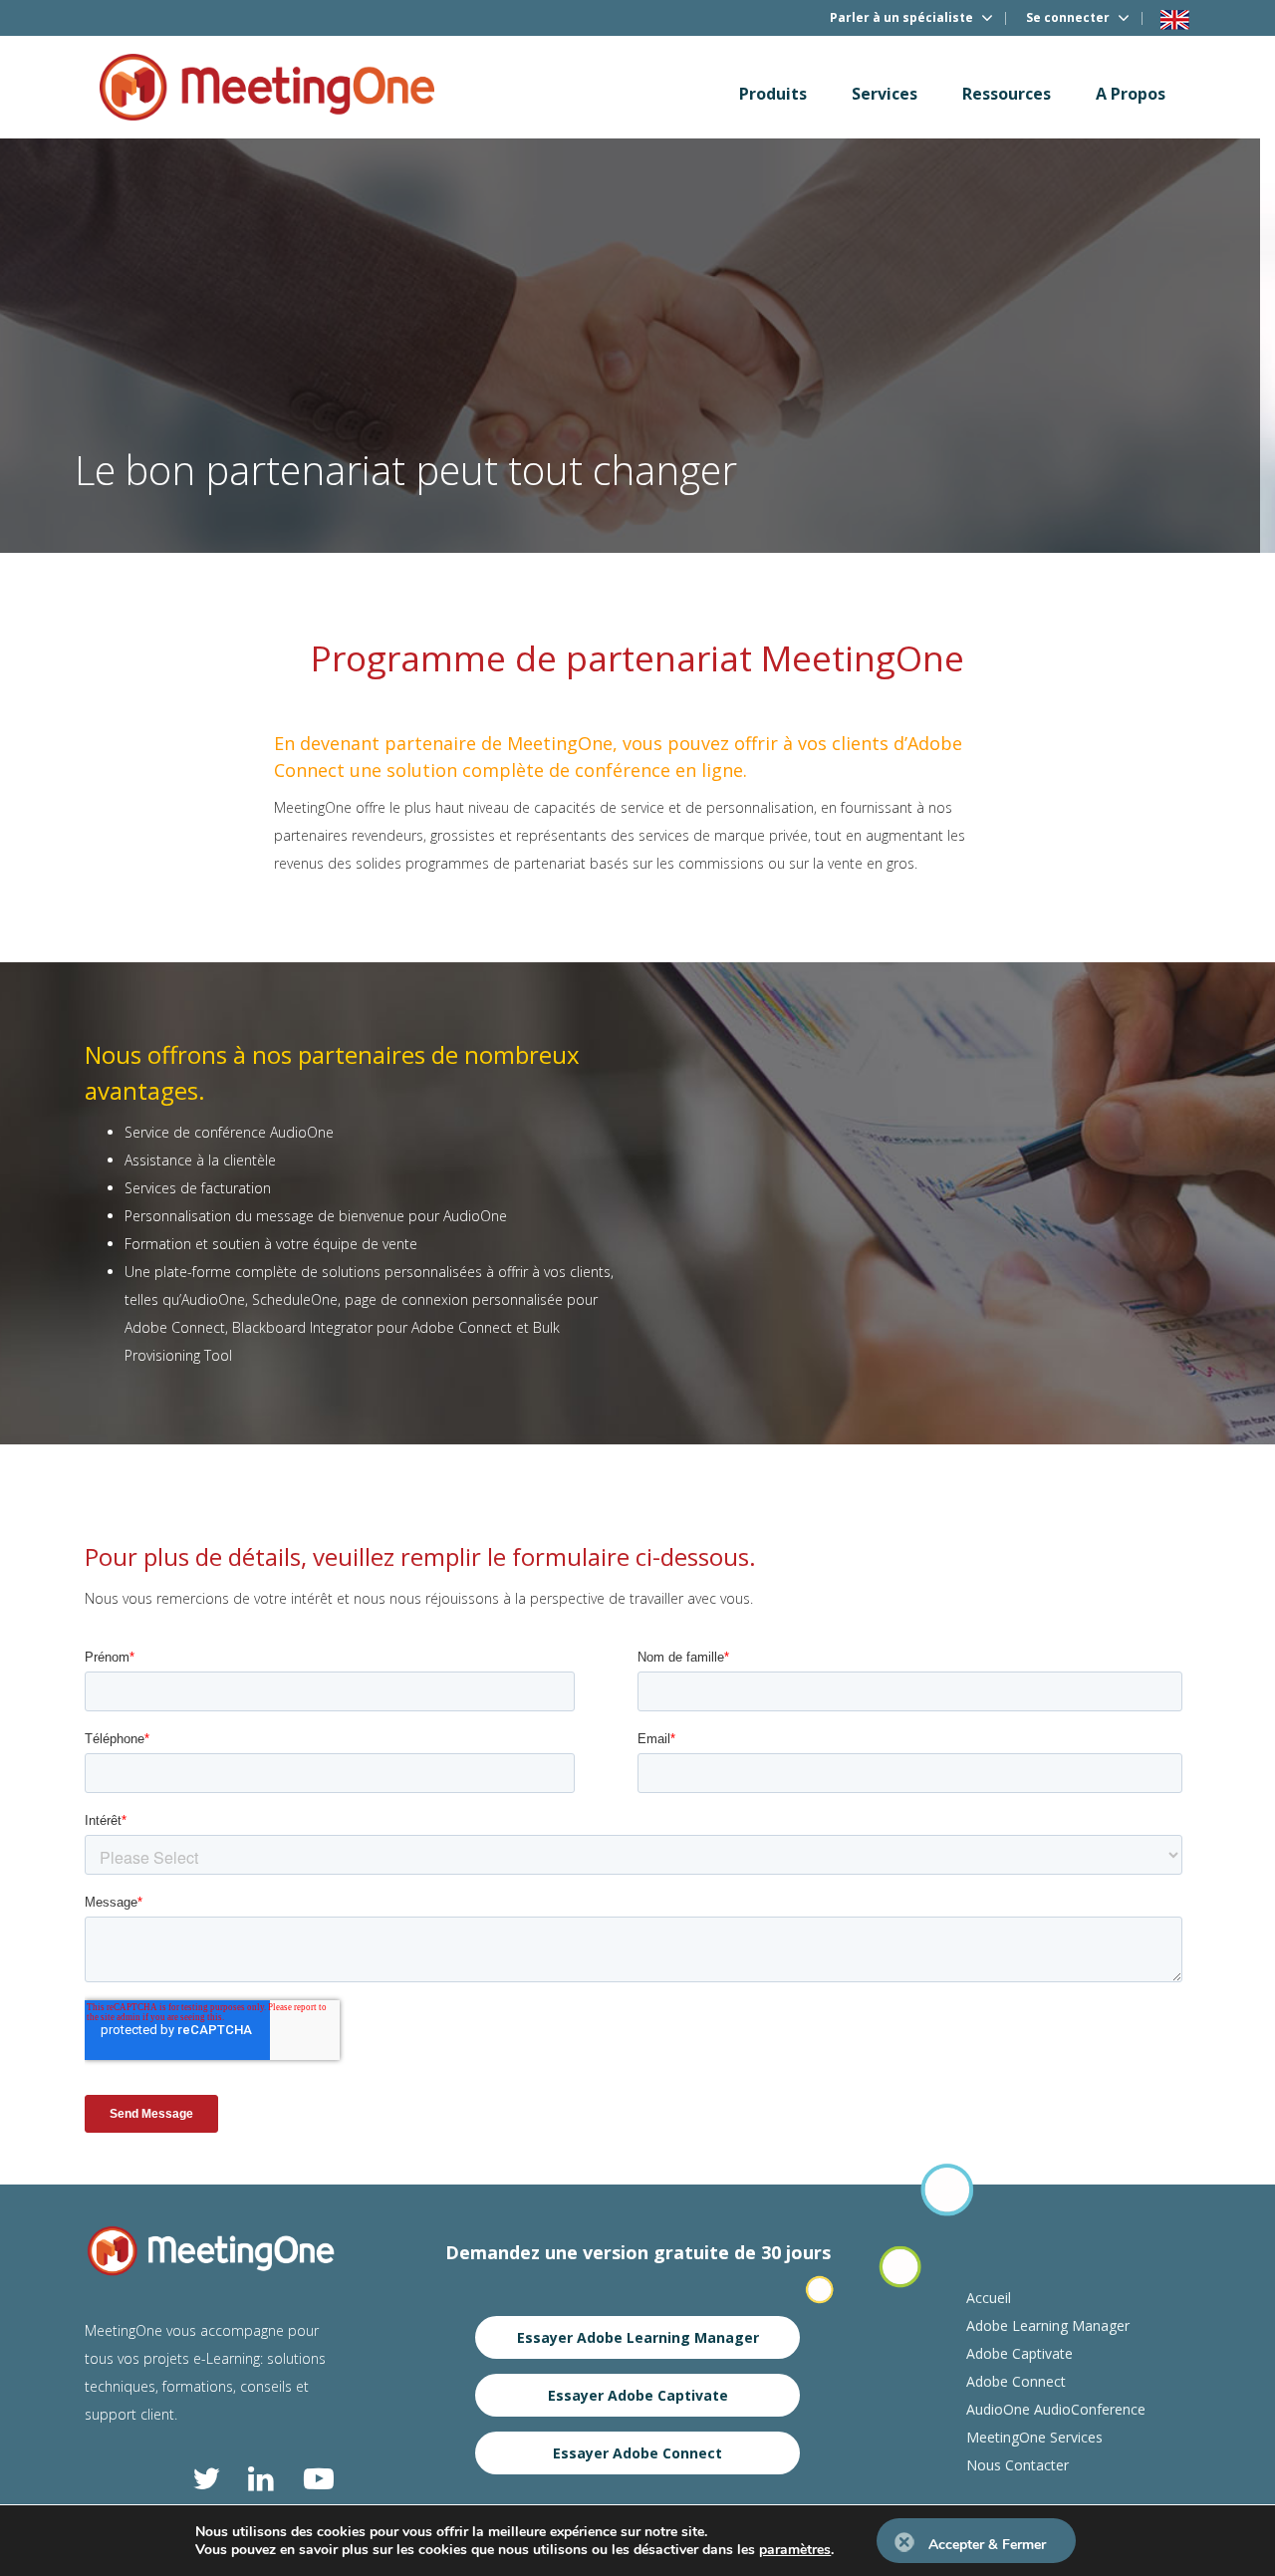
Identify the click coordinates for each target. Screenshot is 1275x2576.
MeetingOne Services (1034, 2437)
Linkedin (263, 2478)
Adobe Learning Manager (1048, 2325)
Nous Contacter (1018, 2465)
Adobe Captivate (1020, 2353)
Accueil (989, 2298)
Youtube (319, 2478)
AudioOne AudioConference (1056, 2409)
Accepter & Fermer (987, 2545)
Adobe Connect (1016, 2381)
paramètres (795, 2550)
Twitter (207, 2478)
